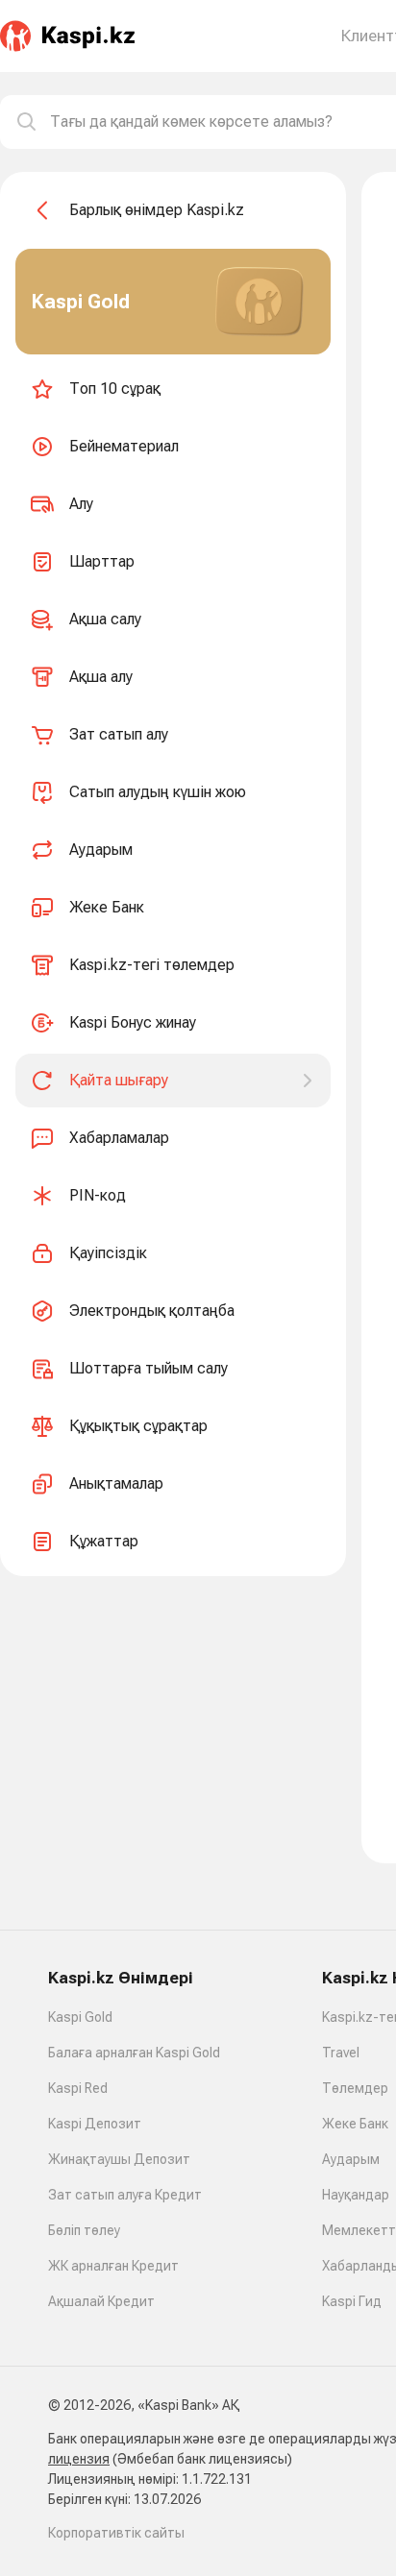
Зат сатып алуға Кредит (125, 2195)
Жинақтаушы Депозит (119, 2159)
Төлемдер (355, 2088)
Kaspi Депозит (95, 2124)
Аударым (351, 2159)
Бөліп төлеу (84, 2230)
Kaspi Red (78, 2088)
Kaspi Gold (80, 2017)
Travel (341, 2053)
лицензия (79, 2459)
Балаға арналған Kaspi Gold (134, 2053)
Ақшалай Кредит (101, 2301)
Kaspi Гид (352, 2301)
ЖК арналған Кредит (113, 2266)
